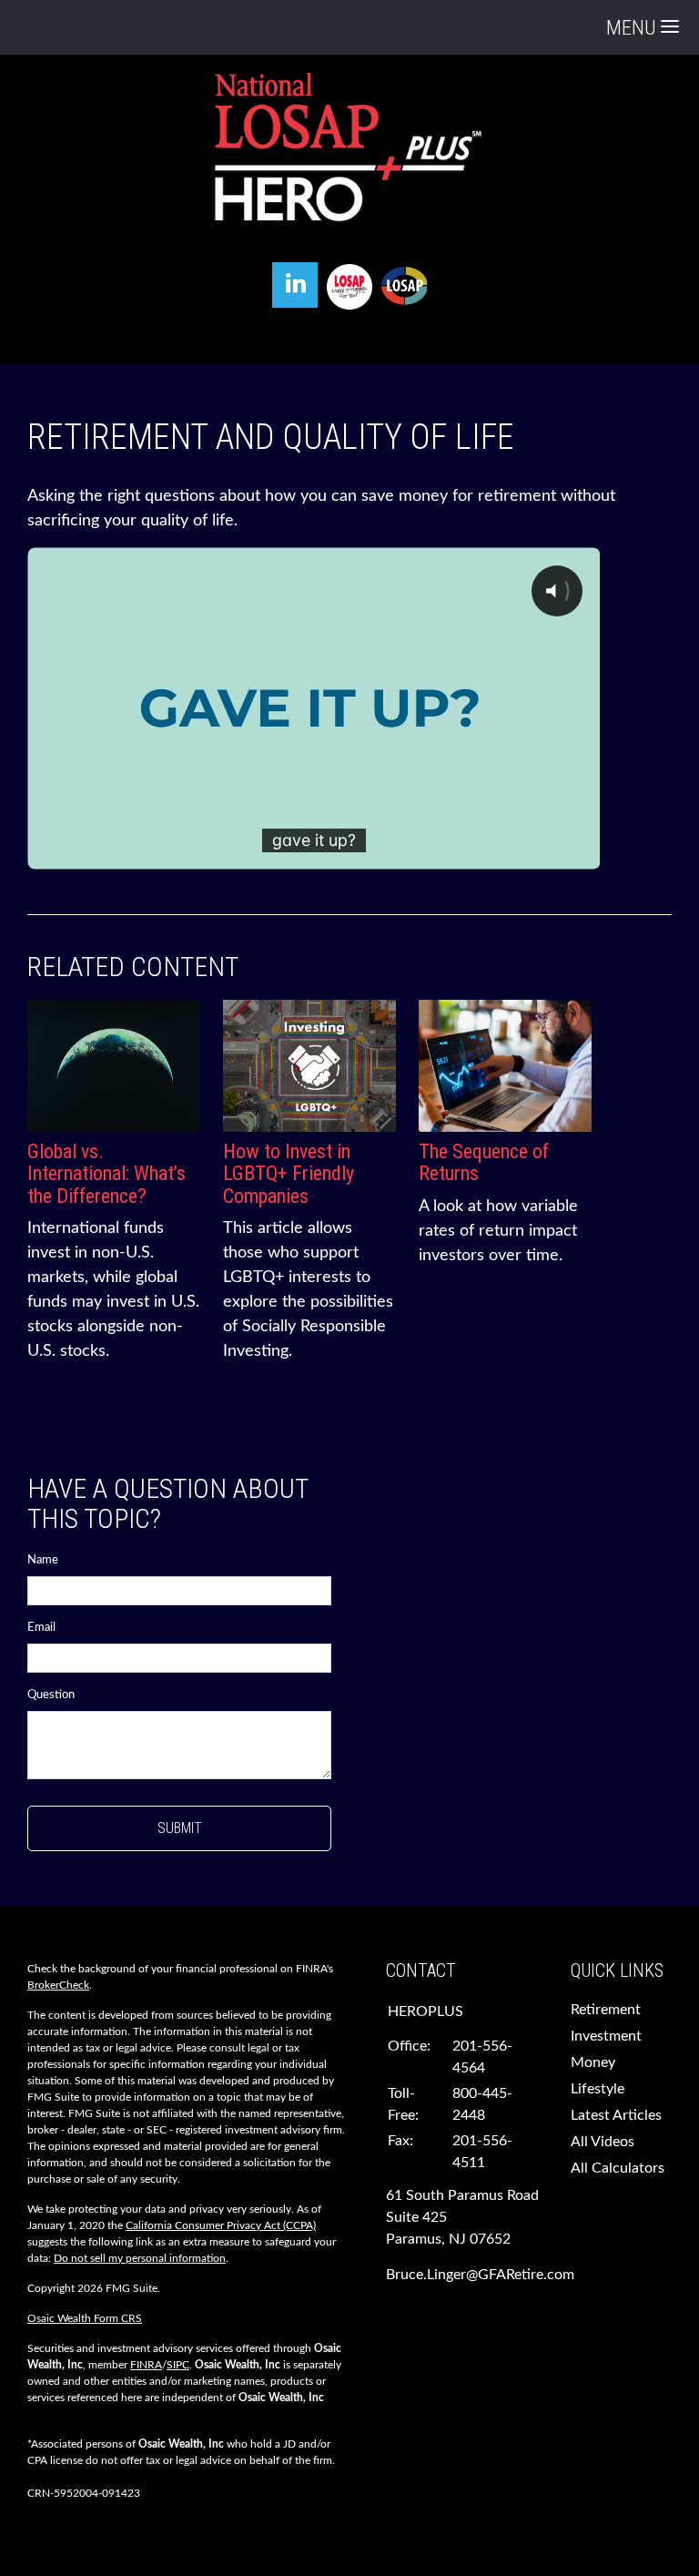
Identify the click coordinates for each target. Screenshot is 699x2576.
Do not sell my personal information (140, 2258)
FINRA (146, 2365)
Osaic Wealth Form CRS (85, 2318)
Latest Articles (616, 2115)
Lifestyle (598, 2089)
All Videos (603, 2142)
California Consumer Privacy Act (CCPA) (221, 2225)
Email (41, 1628)
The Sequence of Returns (484, 1162)
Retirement (606, 2010)
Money (593, 2062)
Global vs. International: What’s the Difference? (106, 1173)
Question (51, 1695)
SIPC (178, 2365)
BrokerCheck (58, 1985)
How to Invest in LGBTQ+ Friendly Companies (289, 1173)
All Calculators (618, 2168)
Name (43, 1560)
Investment (606, 2036)
